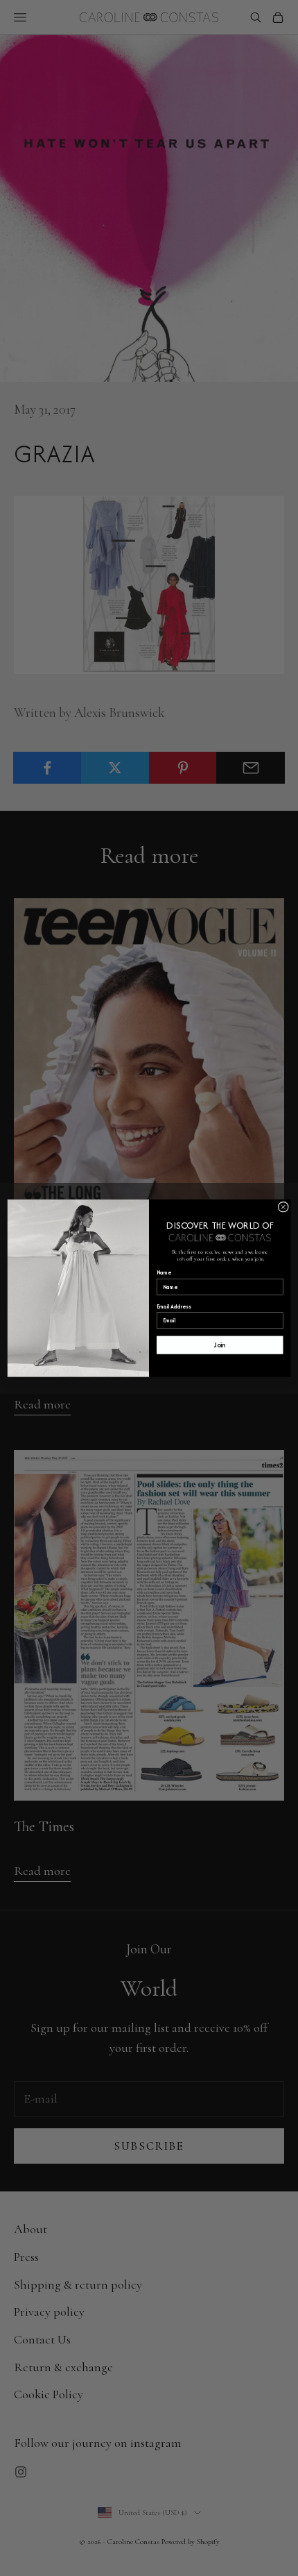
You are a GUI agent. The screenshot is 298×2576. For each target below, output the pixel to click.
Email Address (174, 1306)
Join (220, 1345)
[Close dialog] (283, 1207)
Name (164, 1273)
